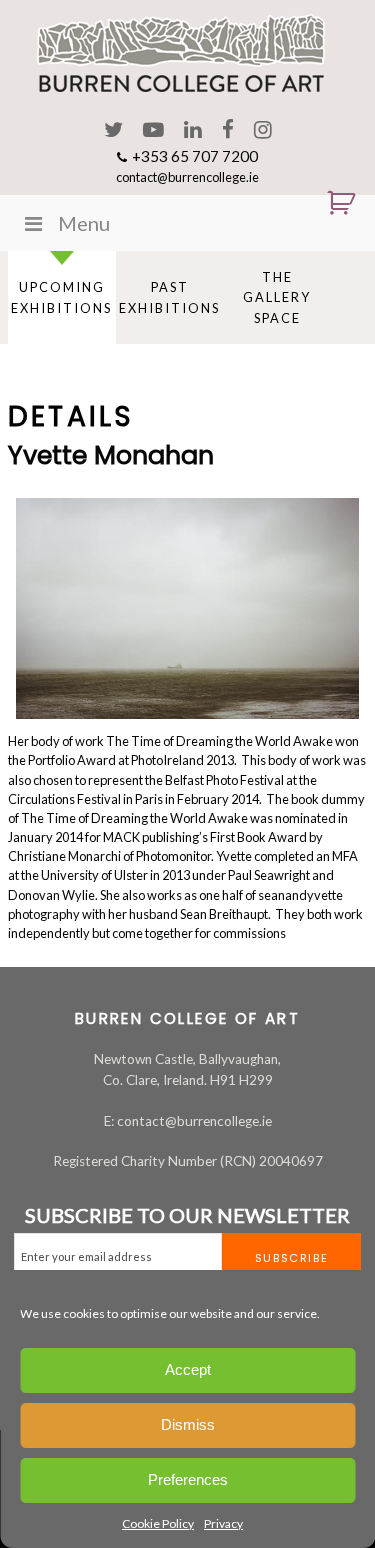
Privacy (223, 1523)
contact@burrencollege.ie (187, 177)
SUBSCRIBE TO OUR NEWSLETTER (187, 1215)
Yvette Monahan (111, 455)
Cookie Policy (158, 1523)
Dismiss (188, 1424)
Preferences (188, 1479)
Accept (188, 1369)
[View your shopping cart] (333, 203)
